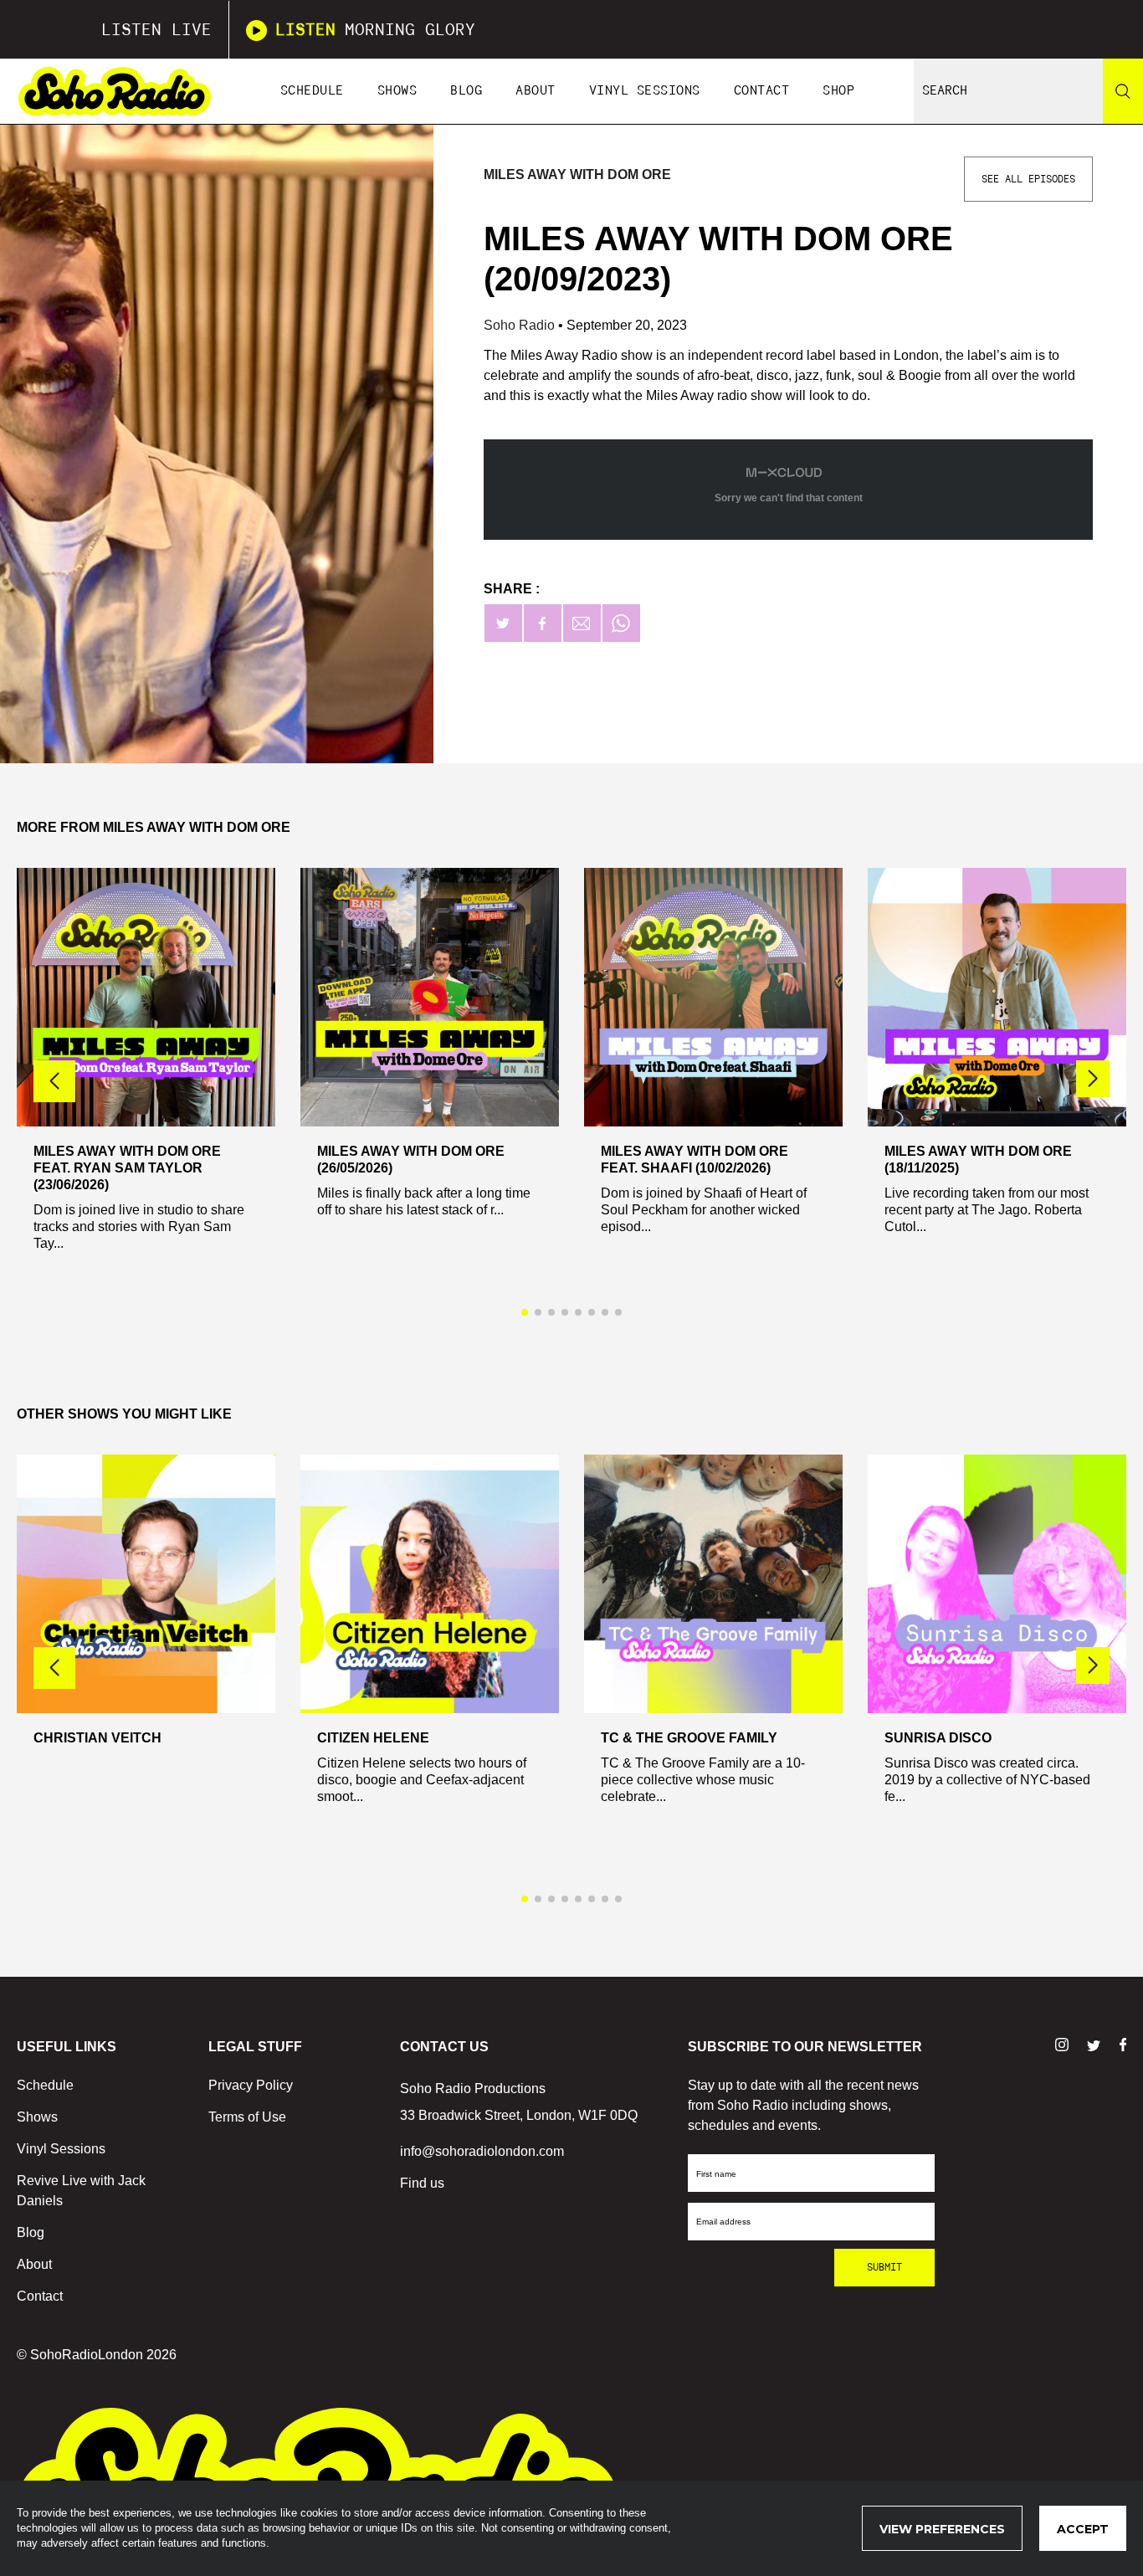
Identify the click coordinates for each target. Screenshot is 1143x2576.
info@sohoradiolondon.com (482, 2151)
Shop (838, 91)
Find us (422, 2183)
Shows (397, 91)
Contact (762, 91)
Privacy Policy (251, 2085)
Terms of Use (247, 2117)
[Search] (1123, 91)
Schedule (312, 91)
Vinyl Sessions (645, 91)
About (536, 91)
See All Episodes (1028, 179)
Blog (466, 91)
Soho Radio (521, 325)
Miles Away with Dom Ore (577, 174)
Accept (1083, 2529)
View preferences (942, 2529)
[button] (1093, 1079)
